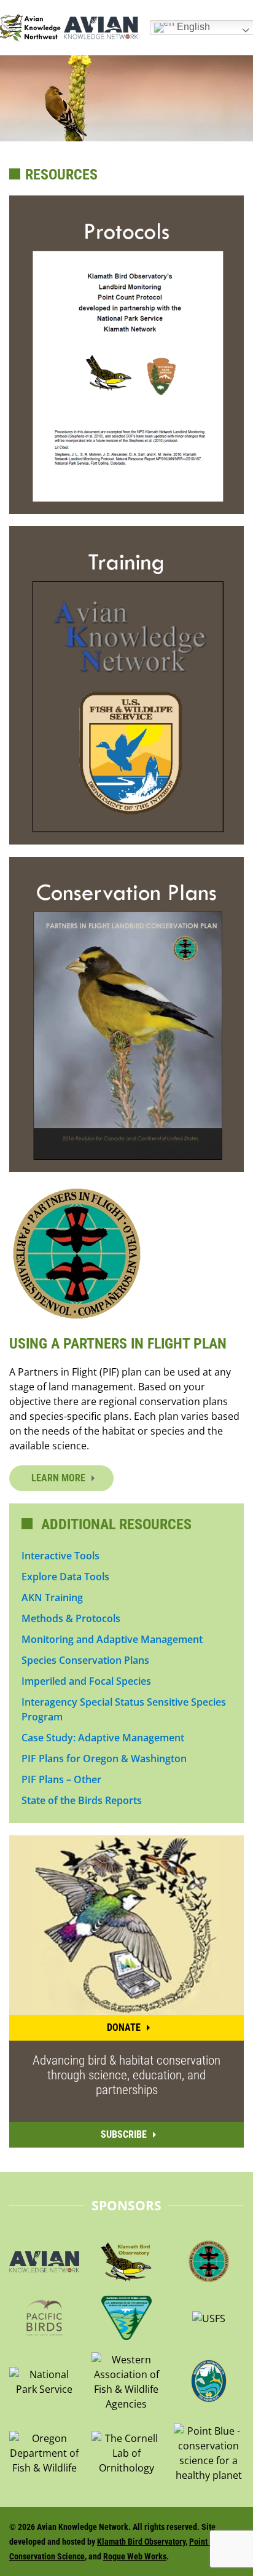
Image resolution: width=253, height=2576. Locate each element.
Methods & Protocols (71, 1618)
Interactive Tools (60, 1556)
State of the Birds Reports (82, 1800)
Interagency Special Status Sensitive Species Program (124, 1709)
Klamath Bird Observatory (141, 2542)
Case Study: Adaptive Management (103, 1738)
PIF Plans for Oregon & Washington (104, 1759)
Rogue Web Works (135, 2556)
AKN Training (52, 1597)
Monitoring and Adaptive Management (112, 1639)
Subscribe (124, 2134)
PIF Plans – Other (61, 1779)
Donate (124, 2027)
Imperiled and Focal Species (86, 1681)
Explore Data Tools (65, 1577)
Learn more (58, 1478)
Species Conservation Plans (85, 1660)
